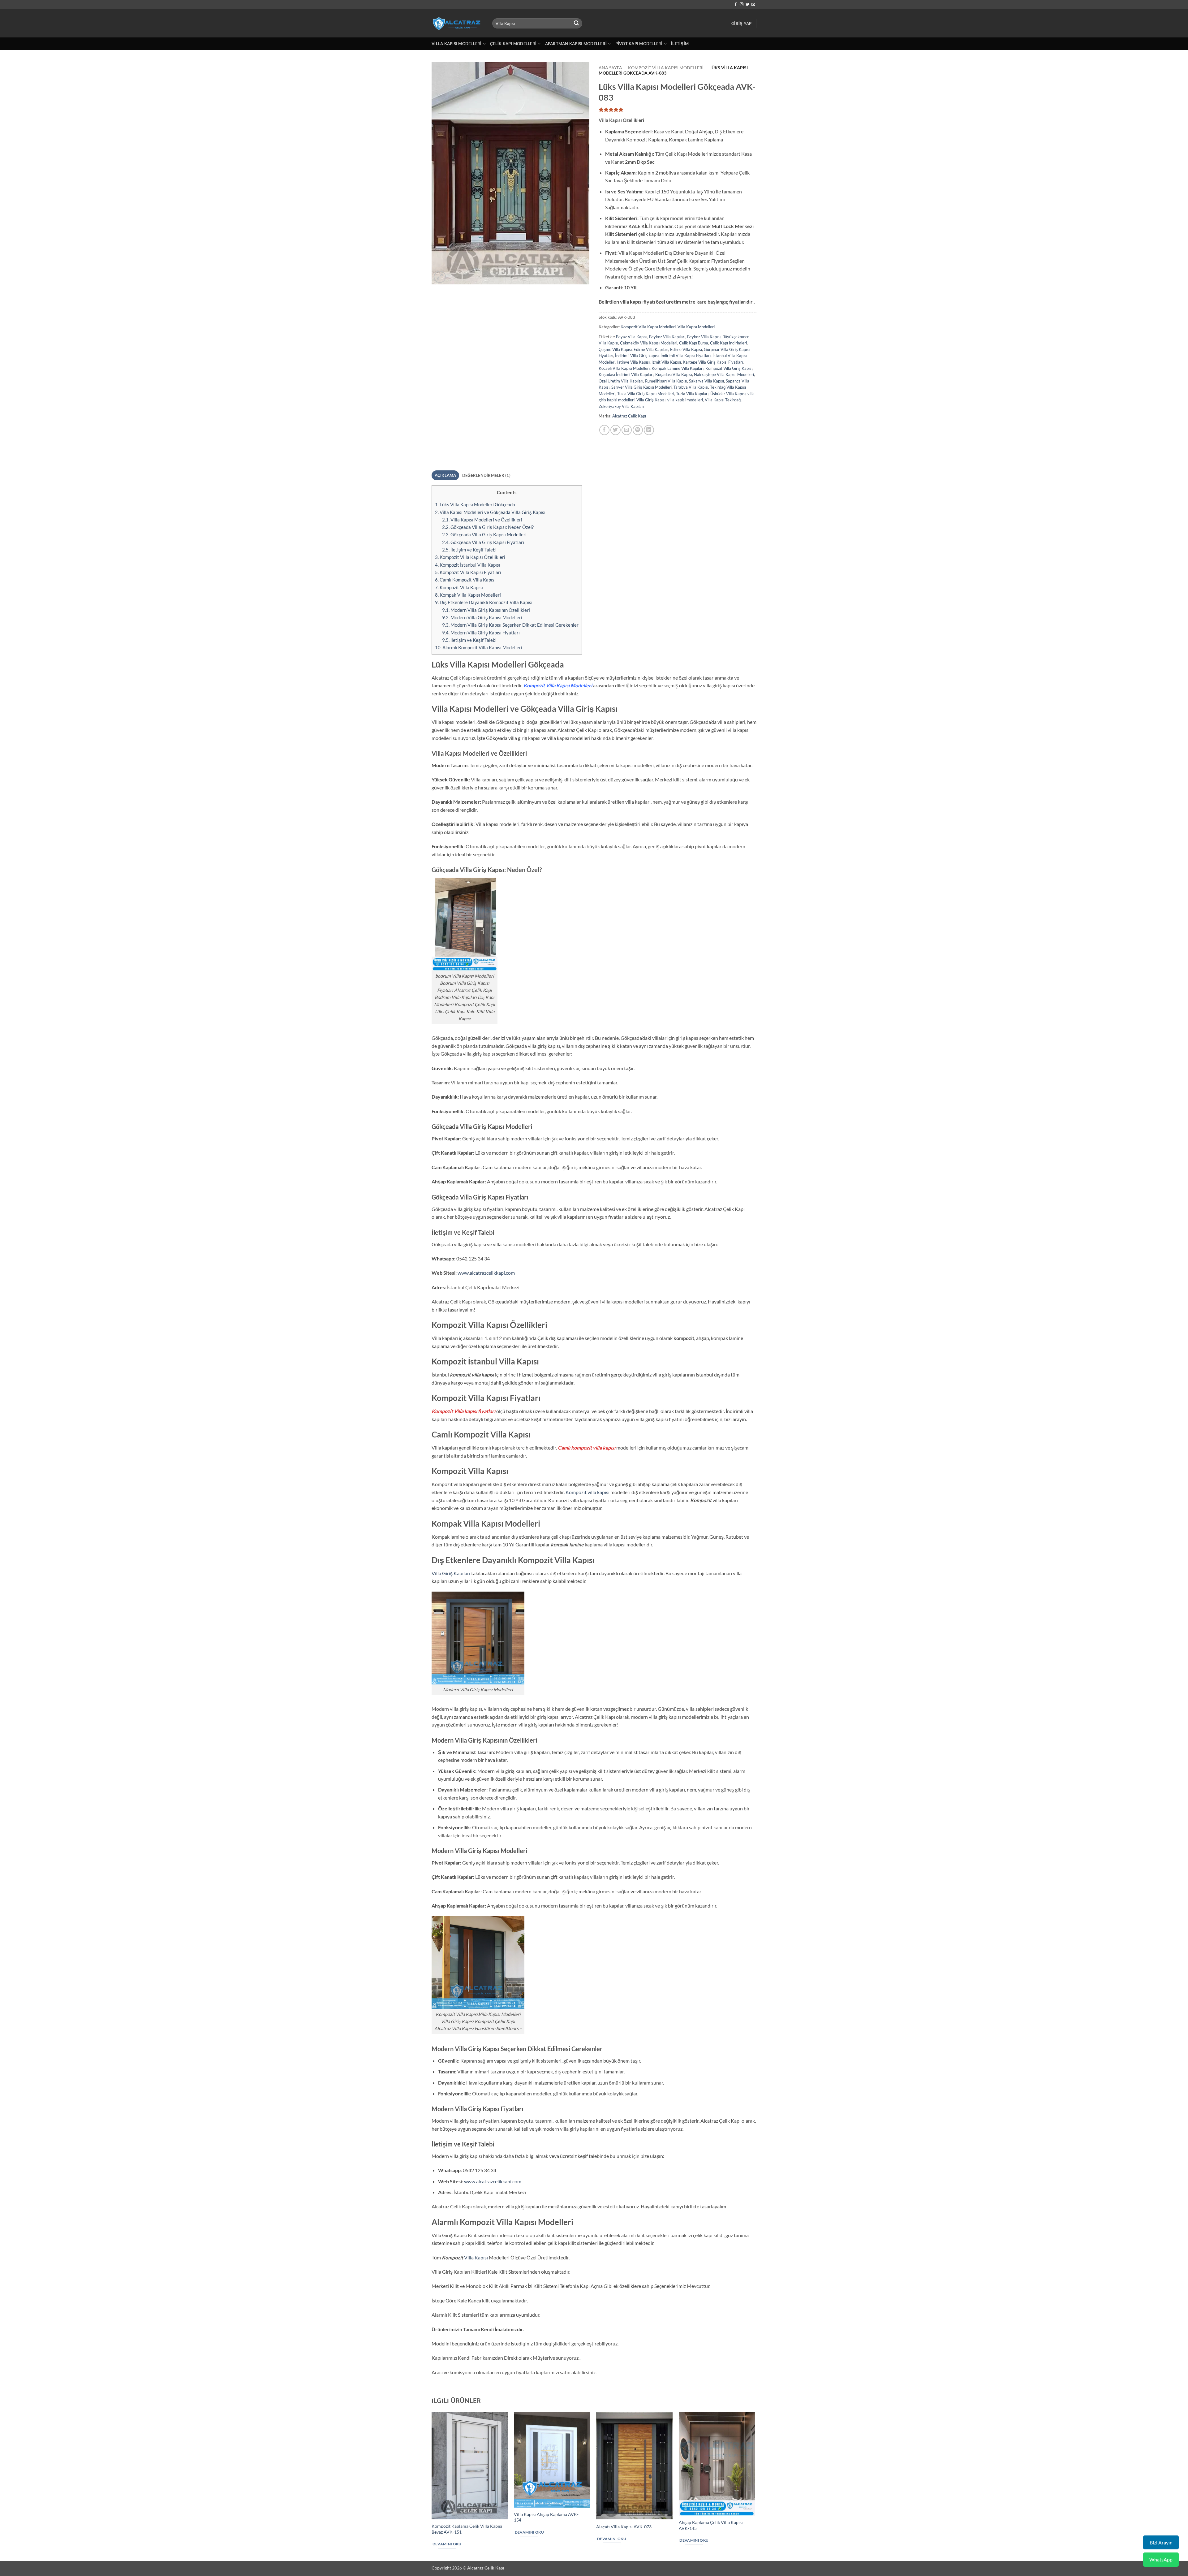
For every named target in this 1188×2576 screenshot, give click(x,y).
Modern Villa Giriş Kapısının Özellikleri (486, 610)
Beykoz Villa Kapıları (667, 337)
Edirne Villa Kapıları (651, 349)
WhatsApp (1161, 2559)
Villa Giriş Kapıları (451, 1573)
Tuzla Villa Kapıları (692, 394)
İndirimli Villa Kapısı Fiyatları (686, 356)
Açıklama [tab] (445, 475)
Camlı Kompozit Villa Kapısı (465, 580)
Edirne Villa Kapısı (686, 349)
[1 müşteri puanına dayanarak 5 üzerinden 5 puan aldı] (678, 110)
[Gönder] (577, 24)
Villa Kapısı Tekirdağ (723, 400)
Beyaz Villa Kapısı (632, 337)
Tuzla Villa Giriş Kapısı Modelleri (646, 394)
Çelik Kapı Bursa (694, 343)
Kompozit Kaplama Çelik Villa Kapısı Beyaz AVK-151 (467, 2529)
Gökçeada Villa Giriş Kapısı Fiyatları (483, 542)
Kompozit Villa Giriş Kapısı (729, 368)
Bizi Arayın (1161, 2542)
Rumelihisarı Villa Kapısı (666, 381)
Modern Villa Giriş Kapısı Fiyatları (481, 633)
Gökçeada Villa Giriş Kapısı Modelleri (484, 534)
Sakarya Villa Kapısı (706, 381)
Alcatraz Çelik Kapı (629, 416)
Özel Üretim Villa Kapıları (621, 381)
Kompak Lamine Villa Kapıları (678, 368)
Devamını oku (447, 2544)
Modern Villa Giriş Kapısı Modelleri (482, 617)
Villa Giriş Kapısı (651, 400)
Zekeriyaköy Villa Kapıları (621, 406)
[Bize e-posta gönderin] (753, 5)
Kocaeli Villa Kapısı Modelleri (624, 368)
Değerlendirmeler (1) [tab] (486, 475)
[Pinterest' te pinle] (638, 430)
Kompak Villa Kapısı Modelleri (468, 595)
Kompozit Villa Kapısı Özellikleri (470, 557)
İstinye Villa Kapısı (633, 362)
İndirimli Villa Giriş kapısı (637, 356)
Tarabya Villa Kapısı (691, 387)
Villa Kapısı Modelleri (457, 44)
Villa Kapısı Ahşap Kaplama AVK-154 (546, 2517)
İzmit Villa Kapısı (666, 362)
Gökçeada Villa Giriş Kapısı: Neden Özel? (488, 527)
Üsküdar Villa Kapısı (728, 394)
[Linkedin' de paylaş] (649, 430)
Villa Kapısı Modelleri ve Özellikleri (482, 520)
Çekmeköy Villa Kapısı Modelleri (649, 343)
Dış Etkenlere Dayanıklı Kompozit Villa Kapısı (484, 602)
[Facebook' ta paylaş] (604, 430)
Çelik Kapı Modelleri (513, 44)
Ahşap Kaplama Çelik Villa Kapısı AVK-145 (711, 2525)
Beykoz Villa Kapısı (704, 337)
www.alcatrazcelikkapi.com (486, 1273)
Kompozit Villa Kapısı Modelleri (666, 68)
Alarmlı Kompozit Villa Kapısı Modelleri (479, 647)
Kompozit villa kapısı (588, 1492)
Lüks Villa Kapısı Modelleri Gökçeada (475, 504)
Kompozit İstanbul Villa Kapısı (468, 565)
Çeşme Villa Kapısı (615, 349)
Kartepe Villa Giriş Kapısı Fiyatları (713, 362)
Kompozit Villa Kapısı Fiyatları (468, 572)
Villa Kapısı (476, 2257)
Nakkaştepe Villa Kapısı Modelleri (724, 374)
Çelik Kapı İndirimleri (728, 343)
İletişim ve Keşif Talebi (469, 550)
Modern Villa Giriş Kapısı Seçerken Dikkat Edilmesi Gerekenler (510, 625)
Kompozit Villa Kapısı (459, 587)
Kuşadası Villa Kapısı (674, 374)
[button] (741, 24)
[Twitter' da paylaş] (616, 430)
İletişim (680, 44)
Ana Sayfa (610, 68)
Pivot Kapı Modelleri (639, 44)
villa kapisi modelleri (685, 400)
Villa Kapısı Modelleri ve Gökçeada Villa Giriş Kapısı (490, 512)
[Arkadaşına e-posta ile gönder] (627, 430)
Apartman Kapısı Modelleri (576, 44)
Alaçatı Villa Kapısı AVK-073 (624, 2527)
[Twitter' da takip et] (747, 5)
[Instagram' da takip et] (742, 5)
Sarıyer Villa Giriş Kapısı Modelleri (641, 387)
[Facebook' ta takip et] (736, 5)
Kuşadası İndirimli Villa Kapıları (626, 374)
